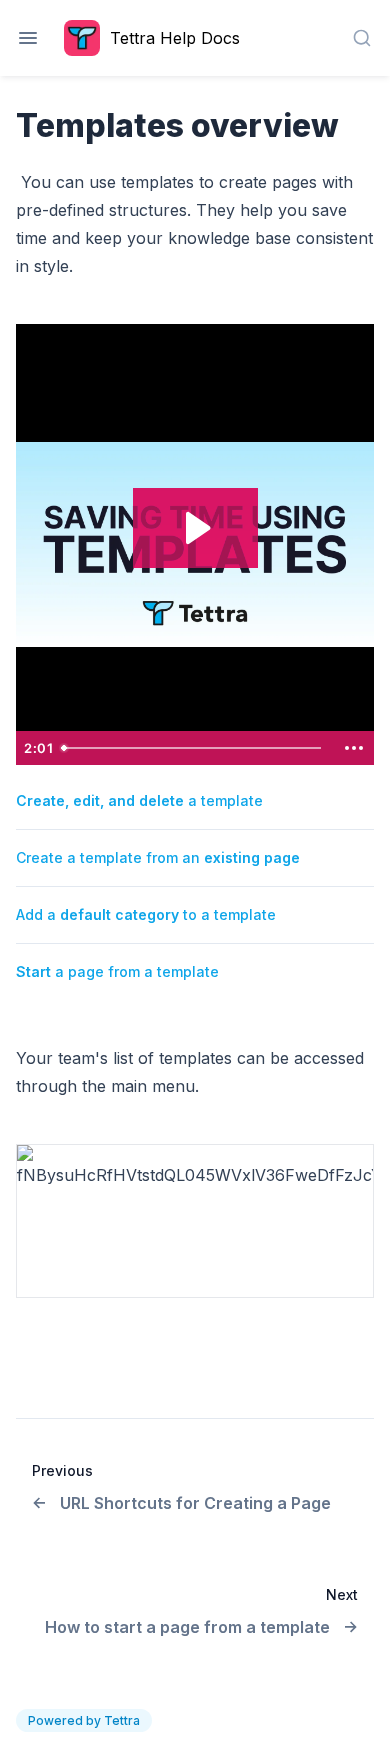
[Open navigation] (28, 38)
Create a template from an (158, 857)
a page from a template (117, 971)
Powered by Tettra (84, 1720)
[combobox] (362, 38)
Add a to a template (146, 914)
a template (139, 800)
